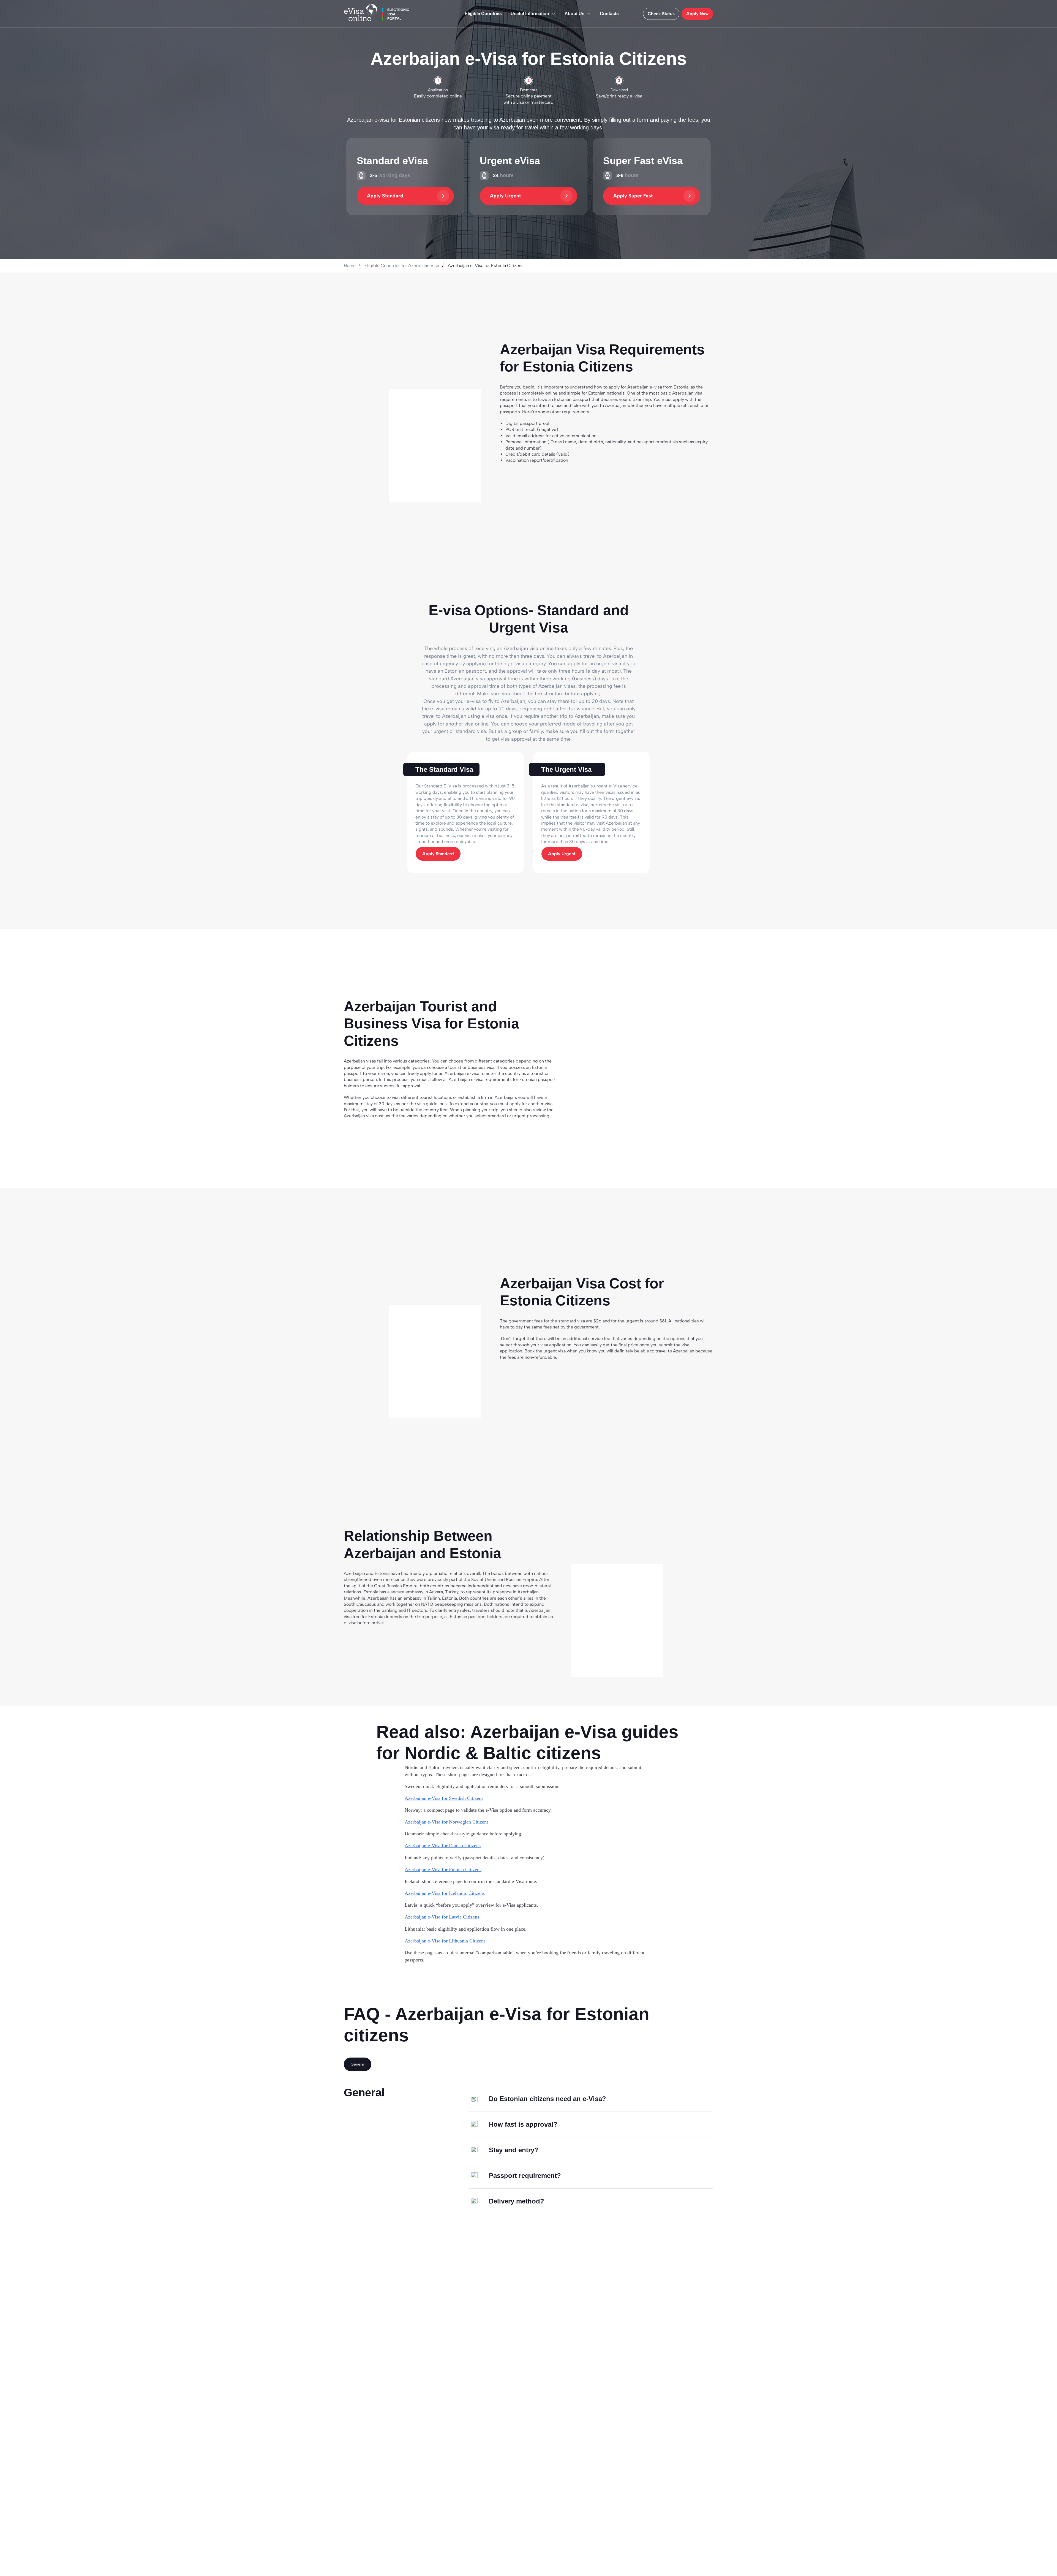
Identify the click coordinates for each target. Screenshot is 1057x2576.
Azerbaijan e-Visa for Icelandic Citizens (445, 1893)
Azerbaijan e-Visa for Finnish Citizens (443, 1869)
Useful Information (530, 14)
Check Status (661, 14)
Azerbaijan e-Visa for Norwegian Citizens (447, 1822)
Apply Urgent (506, 196)
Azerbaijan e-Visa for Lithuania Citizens (445, 1941)
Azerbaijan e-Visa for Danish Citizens (443, 1846)
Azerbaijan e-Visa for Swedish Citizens (444, 1798)
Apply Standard (385, 196)
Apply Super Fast (633, 196)
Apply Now (697, 14)
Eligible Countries (483, 14)
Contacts (609, 14)
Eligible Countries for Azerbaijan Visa (402, 266)
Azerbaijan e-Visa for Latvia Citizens (442, 1917)
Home (350, 266)
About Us (574, 14)
